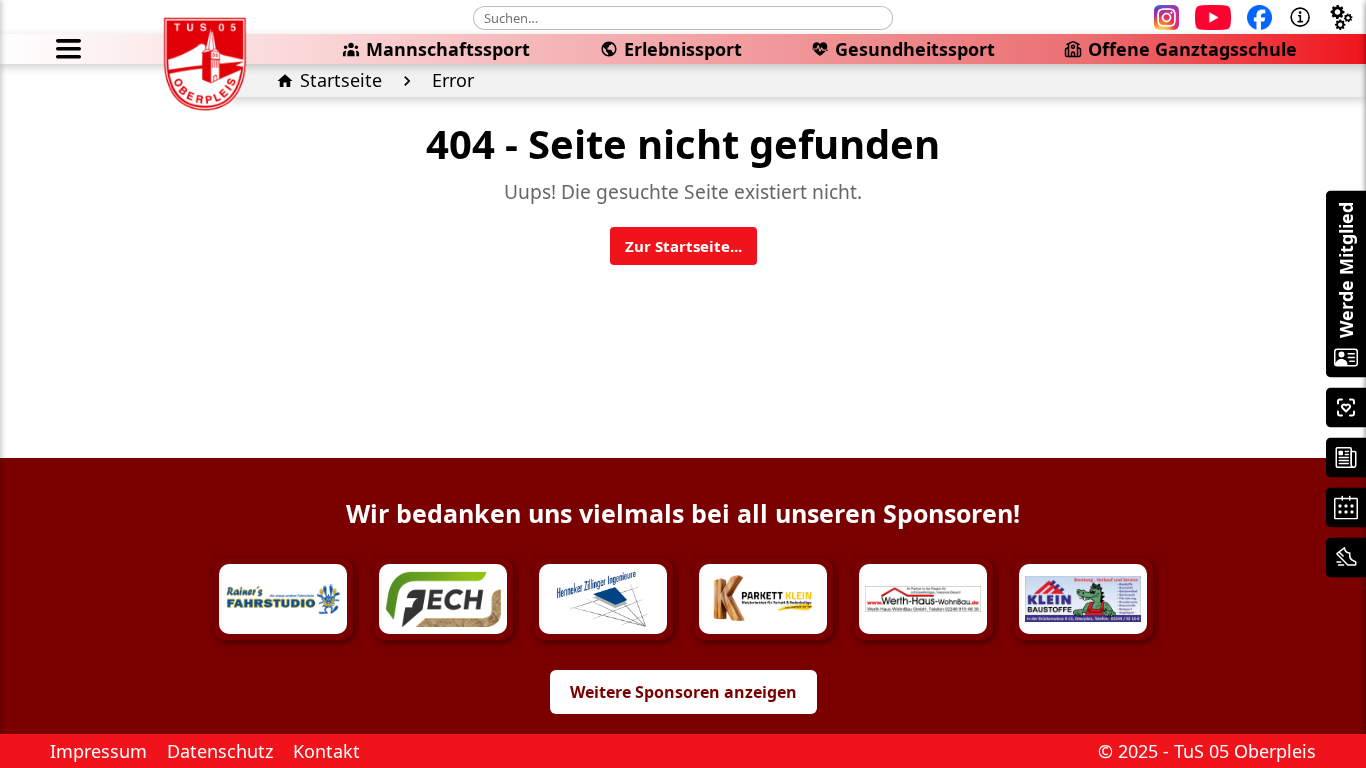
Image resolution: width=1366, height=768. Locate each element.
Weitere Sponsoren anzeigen (683, 692)
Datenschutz (220, 751)
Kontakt (326, 751)
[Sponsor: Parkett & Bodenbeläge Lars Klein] (763, 599)
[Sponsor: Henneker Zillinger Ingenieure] (603, 599)
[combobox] (683, 18)
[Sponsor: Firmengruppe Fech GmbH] (443, 599)
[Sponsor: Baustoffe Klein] (1083, 599)
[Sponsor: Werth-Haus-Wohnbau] (923, 599)
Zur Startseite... (683, 246)
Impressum (98, 751)
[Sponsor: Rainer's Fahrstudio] (283, 599)
